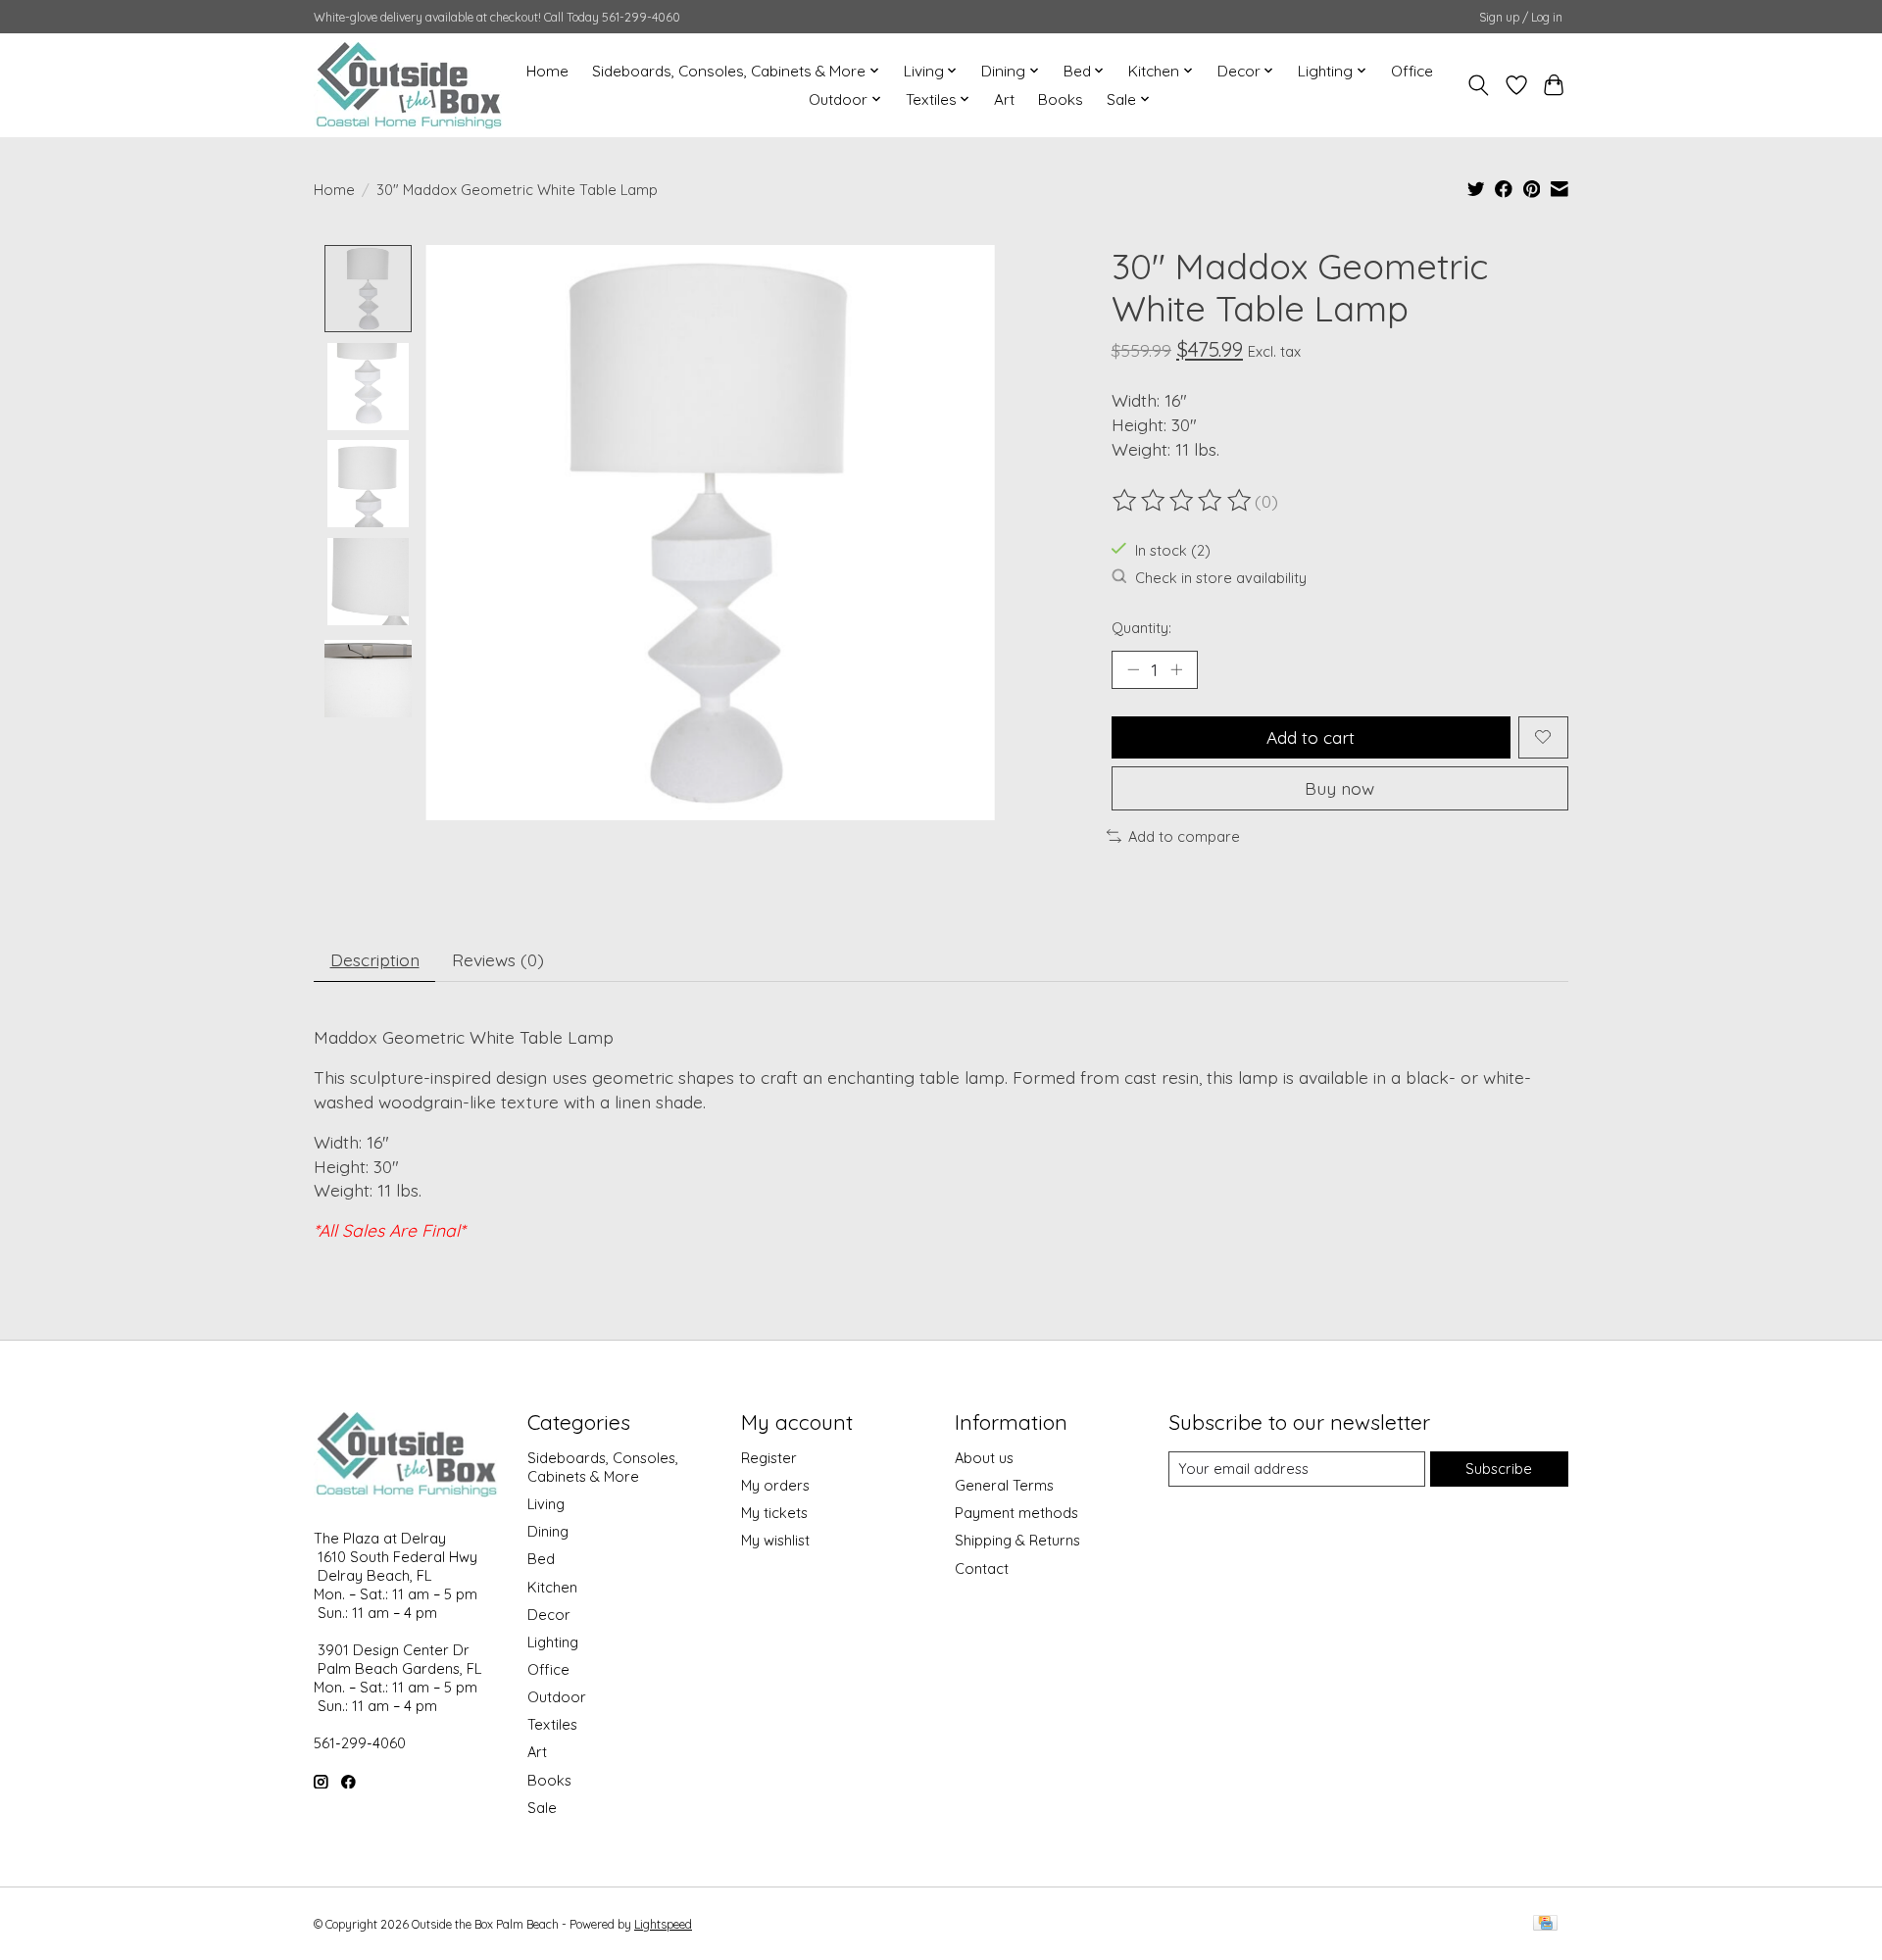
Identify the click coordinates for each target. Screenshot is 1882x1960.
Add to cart (1311, 737)
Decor (549, 1615)
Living (546, 1504)
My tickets (774, 1513)
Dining (548, 1531)
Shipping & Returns (1017, 1540)
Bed (541, 1559)
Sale (542, 1808)
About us (984, 1458)
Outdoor (557, 1697)
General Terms (1004, 1485)
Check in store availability (1221, 578)
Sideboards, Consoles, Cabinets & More (603, 1467)
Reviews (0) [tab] (498, 959)
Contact (982, 1568)
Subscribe (1499, 1469)
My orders (775, 1485)
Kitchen (552, 1587)
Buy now (1339, 788)
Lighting (553, 1642)
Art (1004, 99)
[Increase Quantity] (1176, 669)
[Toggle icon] (1479, 85)
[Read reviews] (1183, 501)
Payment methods (1016, 1513)
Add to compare (1184, 836)
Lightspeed (663, 1924)
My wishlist (775, 1540)
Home (547, 71)
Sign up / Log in (1521, 17)
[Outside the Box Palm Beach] (409, 85)
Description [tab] (375, 959)
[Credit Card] (1545, 1924)
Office (1412, 71)
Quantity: (1141, 628)
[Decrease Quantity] (1133, 669)
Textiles (552, 1724)
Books (1061, 99)
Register (769, 1458)
